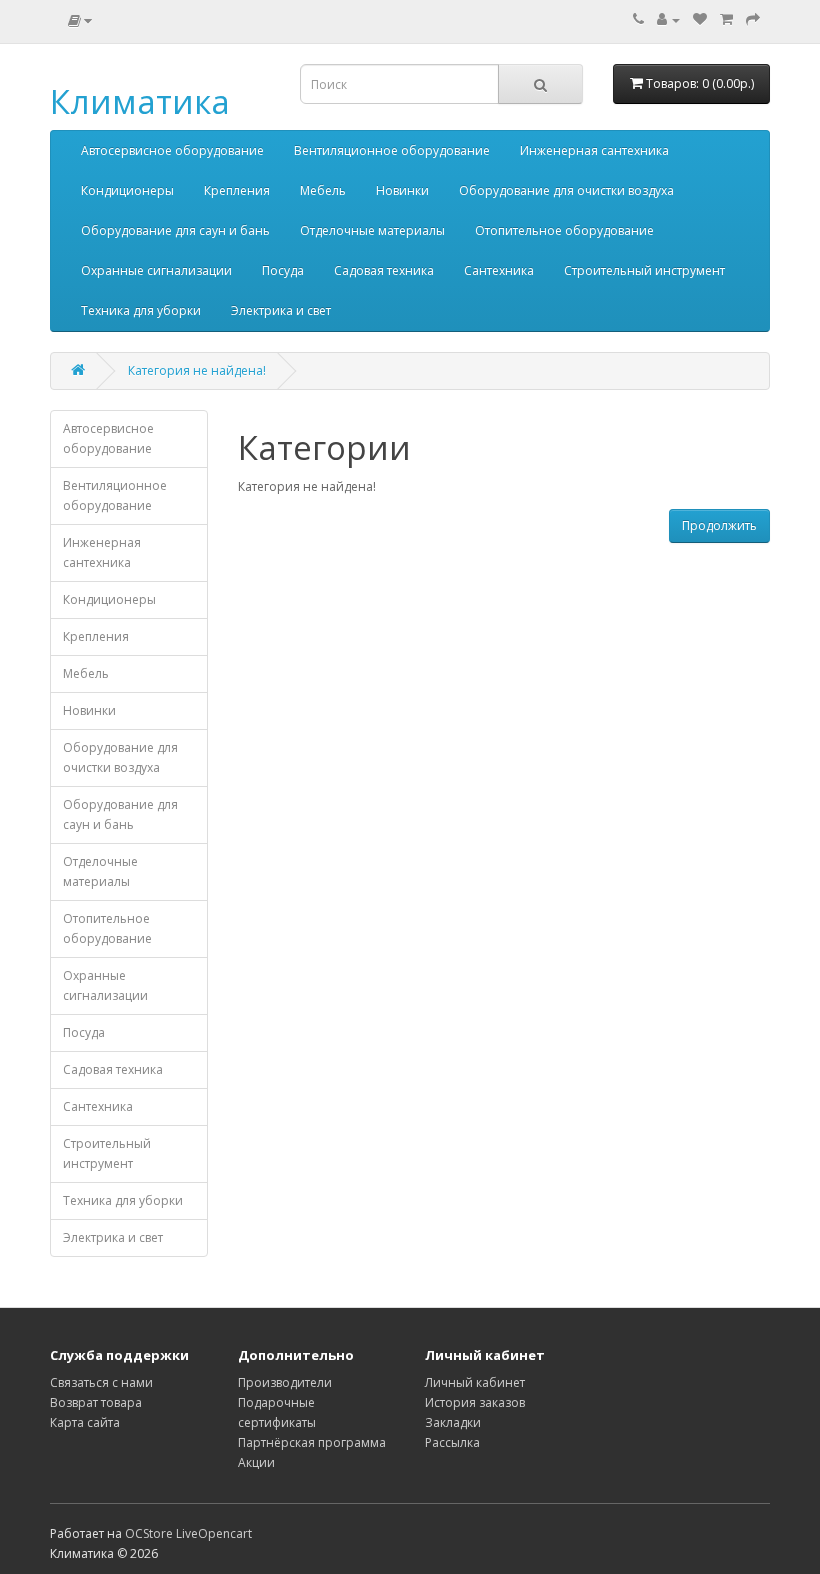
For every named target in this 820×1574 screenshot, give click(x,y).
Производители (285, 1382)
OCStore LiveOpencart (188, 1533)
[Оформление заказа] (753, 19)
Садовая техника (384, 270)
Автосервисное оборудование (172, 150)
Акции (256, 1462)
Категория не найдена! (197, 370)
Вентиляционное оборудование (392, 150)
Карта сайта (85, 1422)
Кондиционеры (127, 190)
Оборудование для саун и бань (175, 230)
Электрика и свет (281, 310)
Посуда (283, 270)
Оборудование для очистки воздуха (566, 190)
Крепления (237, 190)
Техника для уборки (141, 310)
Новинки (402, 190)
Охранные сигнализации (156, 270)
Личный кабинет (475, 1382)
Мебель (323, 190)
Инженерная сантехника (594, 150)
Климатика (140, 101)
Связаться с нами (101, 1382)
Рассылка (452, 1442)
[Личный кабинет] (668, 19)
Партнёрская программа (312, 1442)
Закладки (453, 1422)
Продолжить (719, 525)
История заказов (475, 1402)
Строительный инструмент (644, 270)
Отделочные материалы (372, 230)
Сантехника (499, 270)
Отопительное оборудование (564, 230)
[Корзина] (726, 19)
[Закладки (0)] (700, 19)
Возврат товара (96, 1402)
